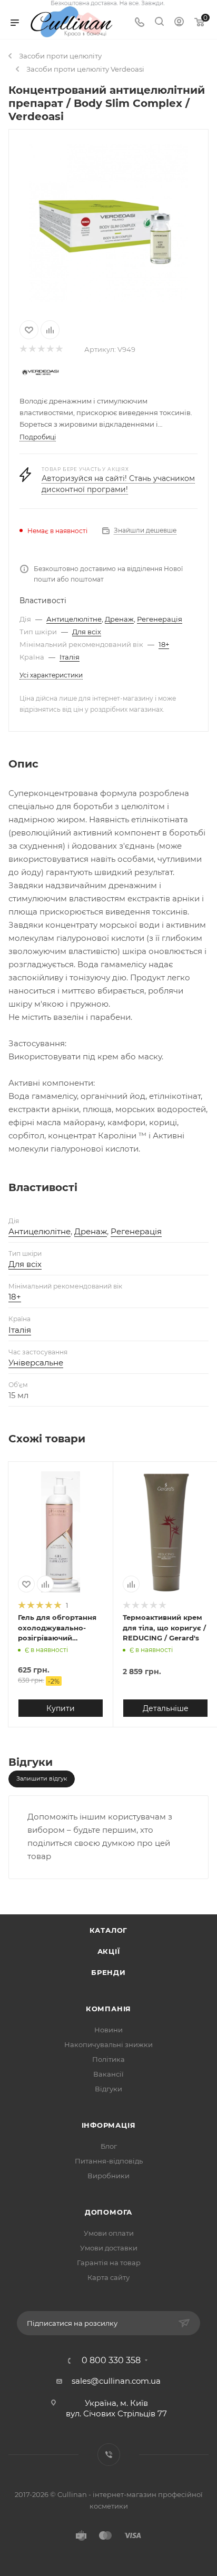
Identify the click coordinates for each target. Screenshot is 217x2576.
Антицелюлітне (74, 619)
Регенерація (160, 619)
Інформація (109, 2125)
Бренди (108, 1972)
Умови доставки (109, 2248)
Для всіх (87, 632)
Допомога (108, 2212)
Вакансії (108, 2074)
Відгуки (108, 2089)
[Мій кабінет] (179, 23)
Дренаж (119, 619)
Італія (70, 657)
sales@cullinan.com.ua (116, 2381)
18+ (164, 644)
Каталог (109, 1930)
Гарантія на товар (109, 2263)
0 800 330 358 (111, 2361)
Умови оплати (109, 2233)
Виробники (108, 2176)
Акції (109, 1951)
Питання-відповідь (109, 2161)
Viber (109, 2455)
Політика (108, 2059)
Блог (109, 2146)
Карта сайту (108, 2277)
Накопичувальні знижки (108, 2044)
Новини (108, 2030)
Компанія (108, 2009)
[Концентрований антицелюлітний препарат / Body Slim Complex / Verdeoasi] (108, 223)
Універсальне (36, 1363)
